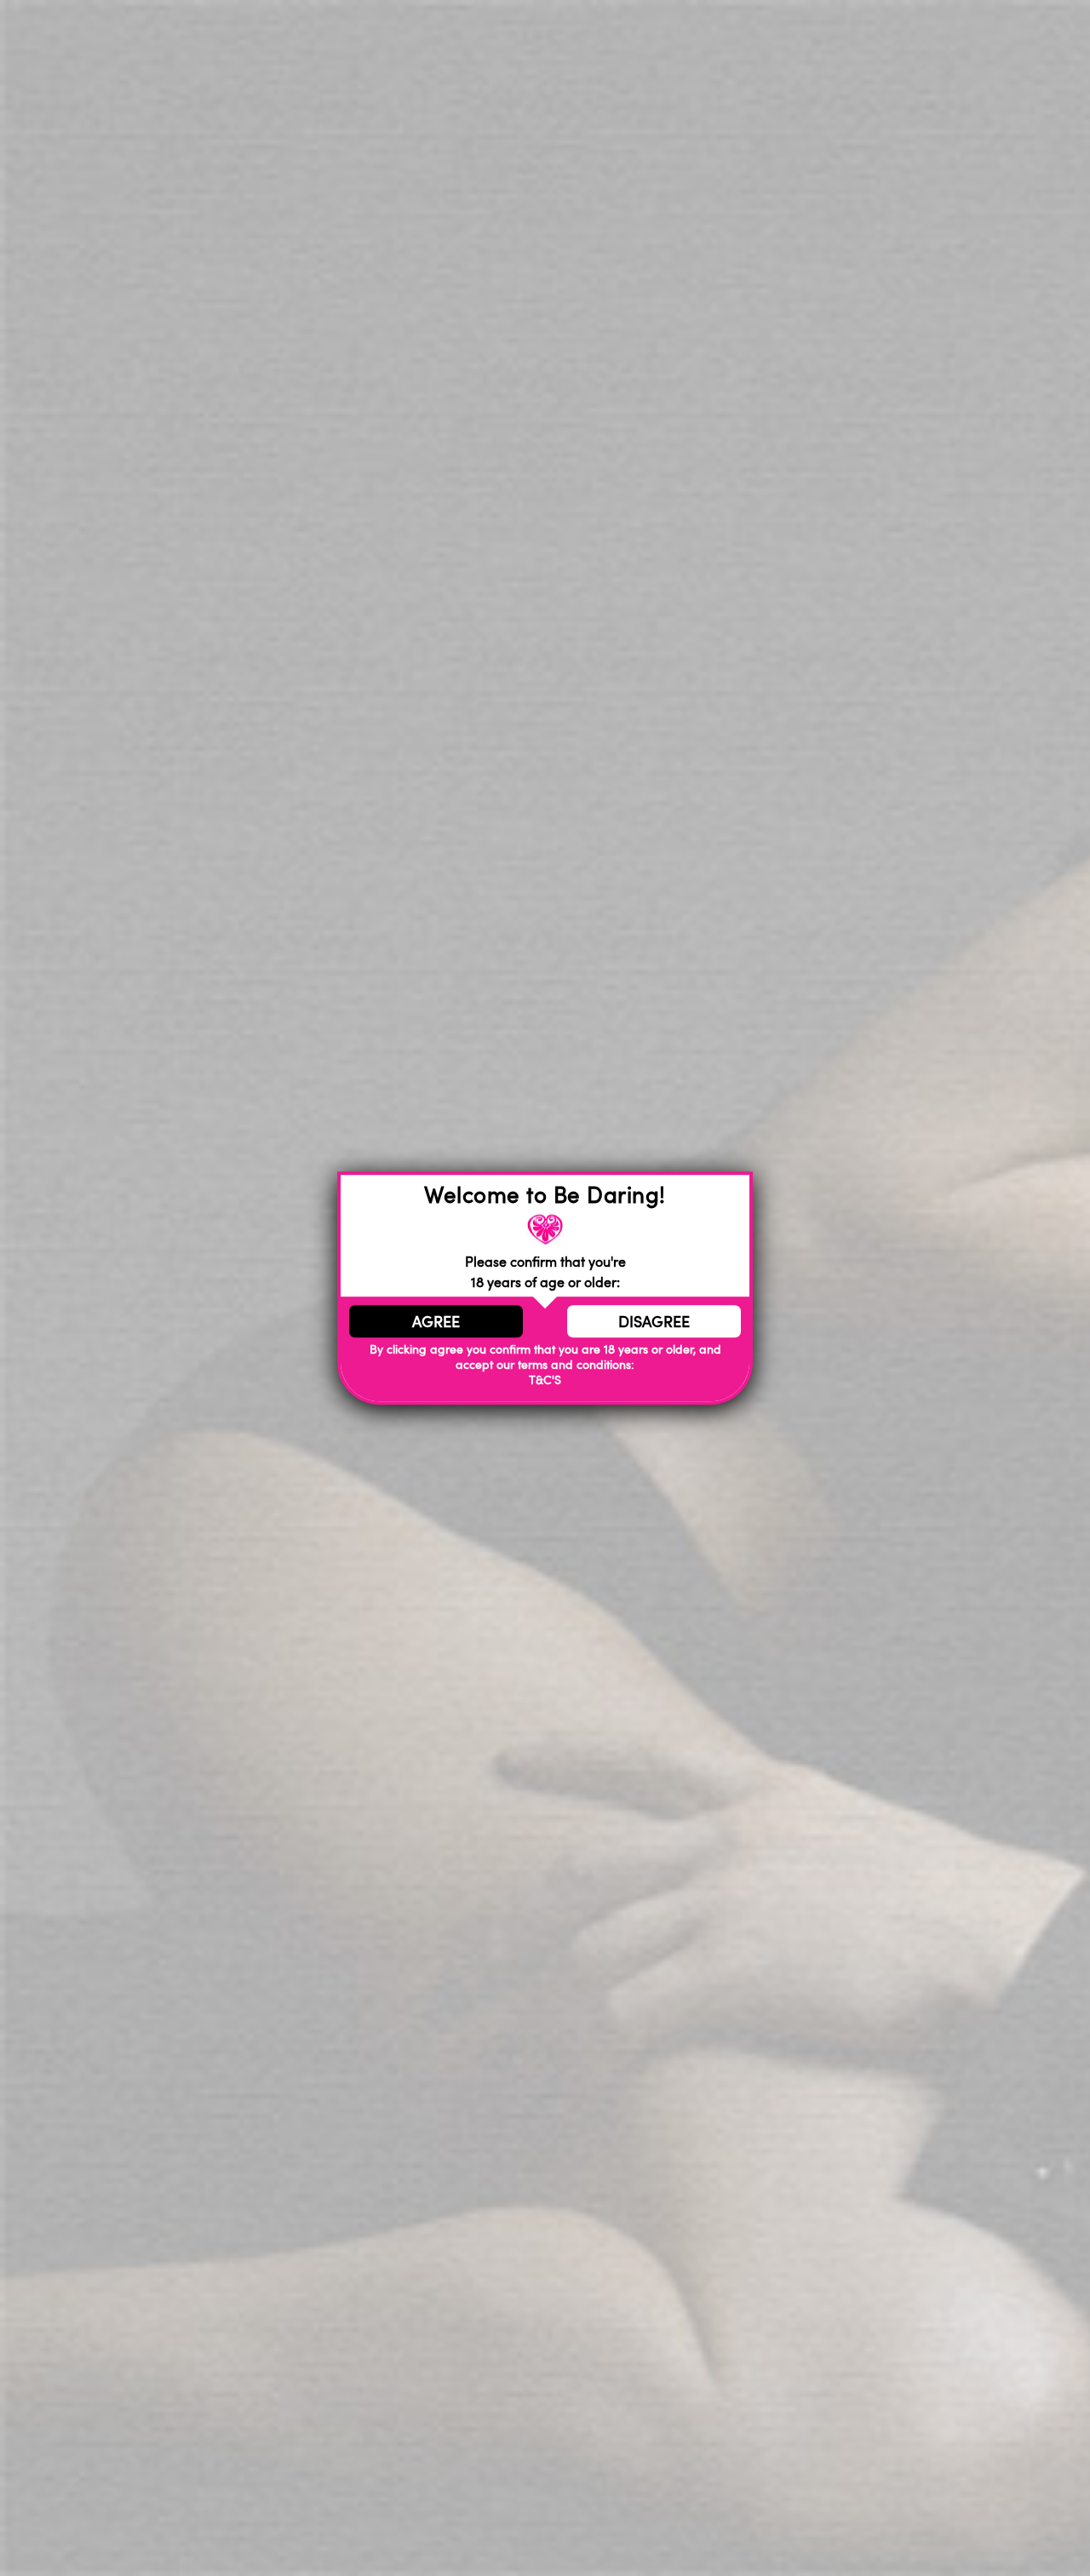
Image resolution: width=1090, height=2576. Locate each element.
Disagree (654, 1321)
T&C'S (545, 1380)
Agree (436, 1321)
